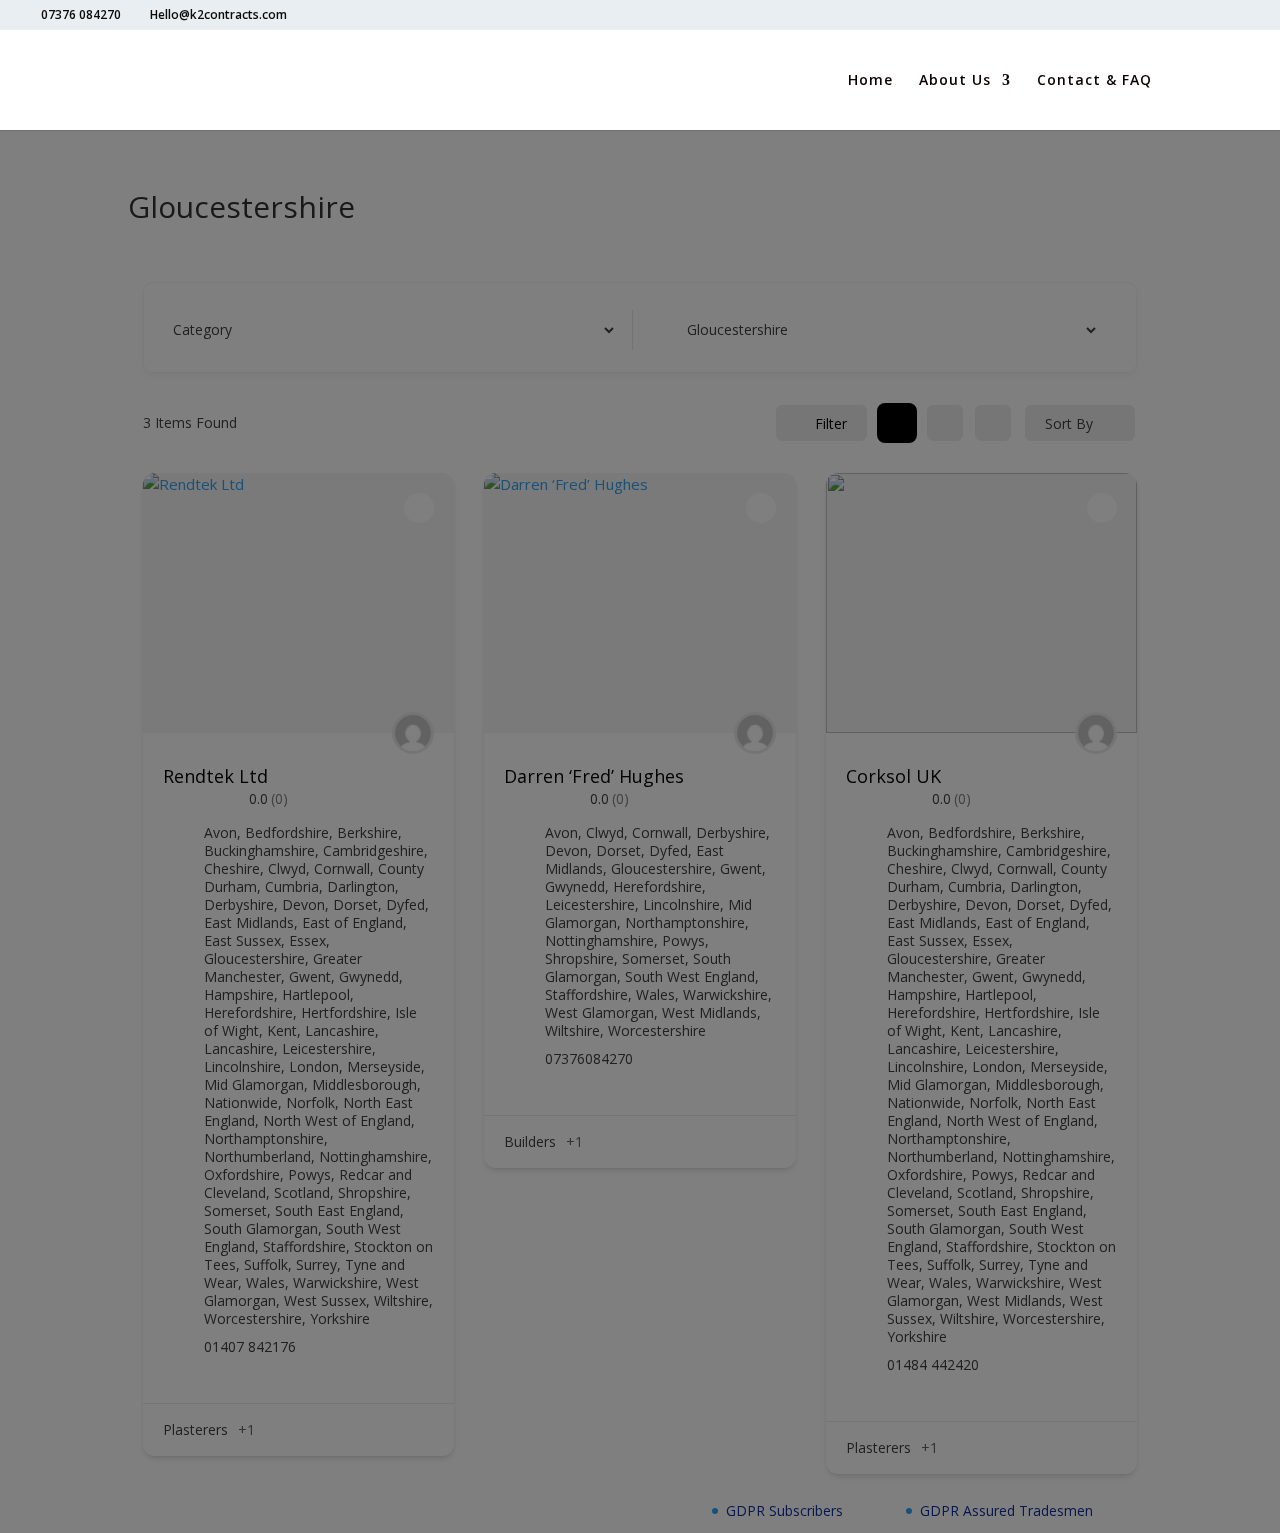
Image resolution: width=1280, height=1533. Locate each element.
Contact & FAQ (1094, 81)
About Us (955, 81)
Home (870, 81)
